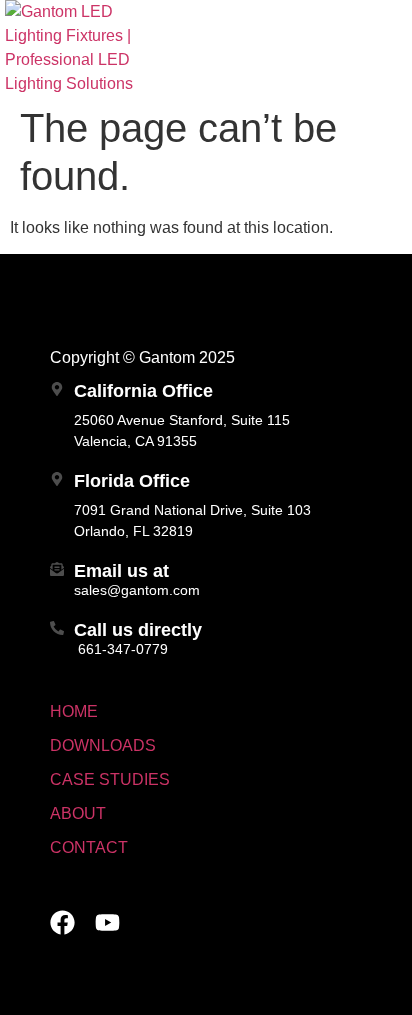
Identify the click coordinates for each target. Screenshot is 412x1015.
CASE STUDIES (110, 779)
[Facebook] (62, 922)
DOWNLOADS (103, 745)
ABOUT (78, 813)
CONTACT (89, 847)
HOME (74, 711)
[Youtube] (107, 922)
